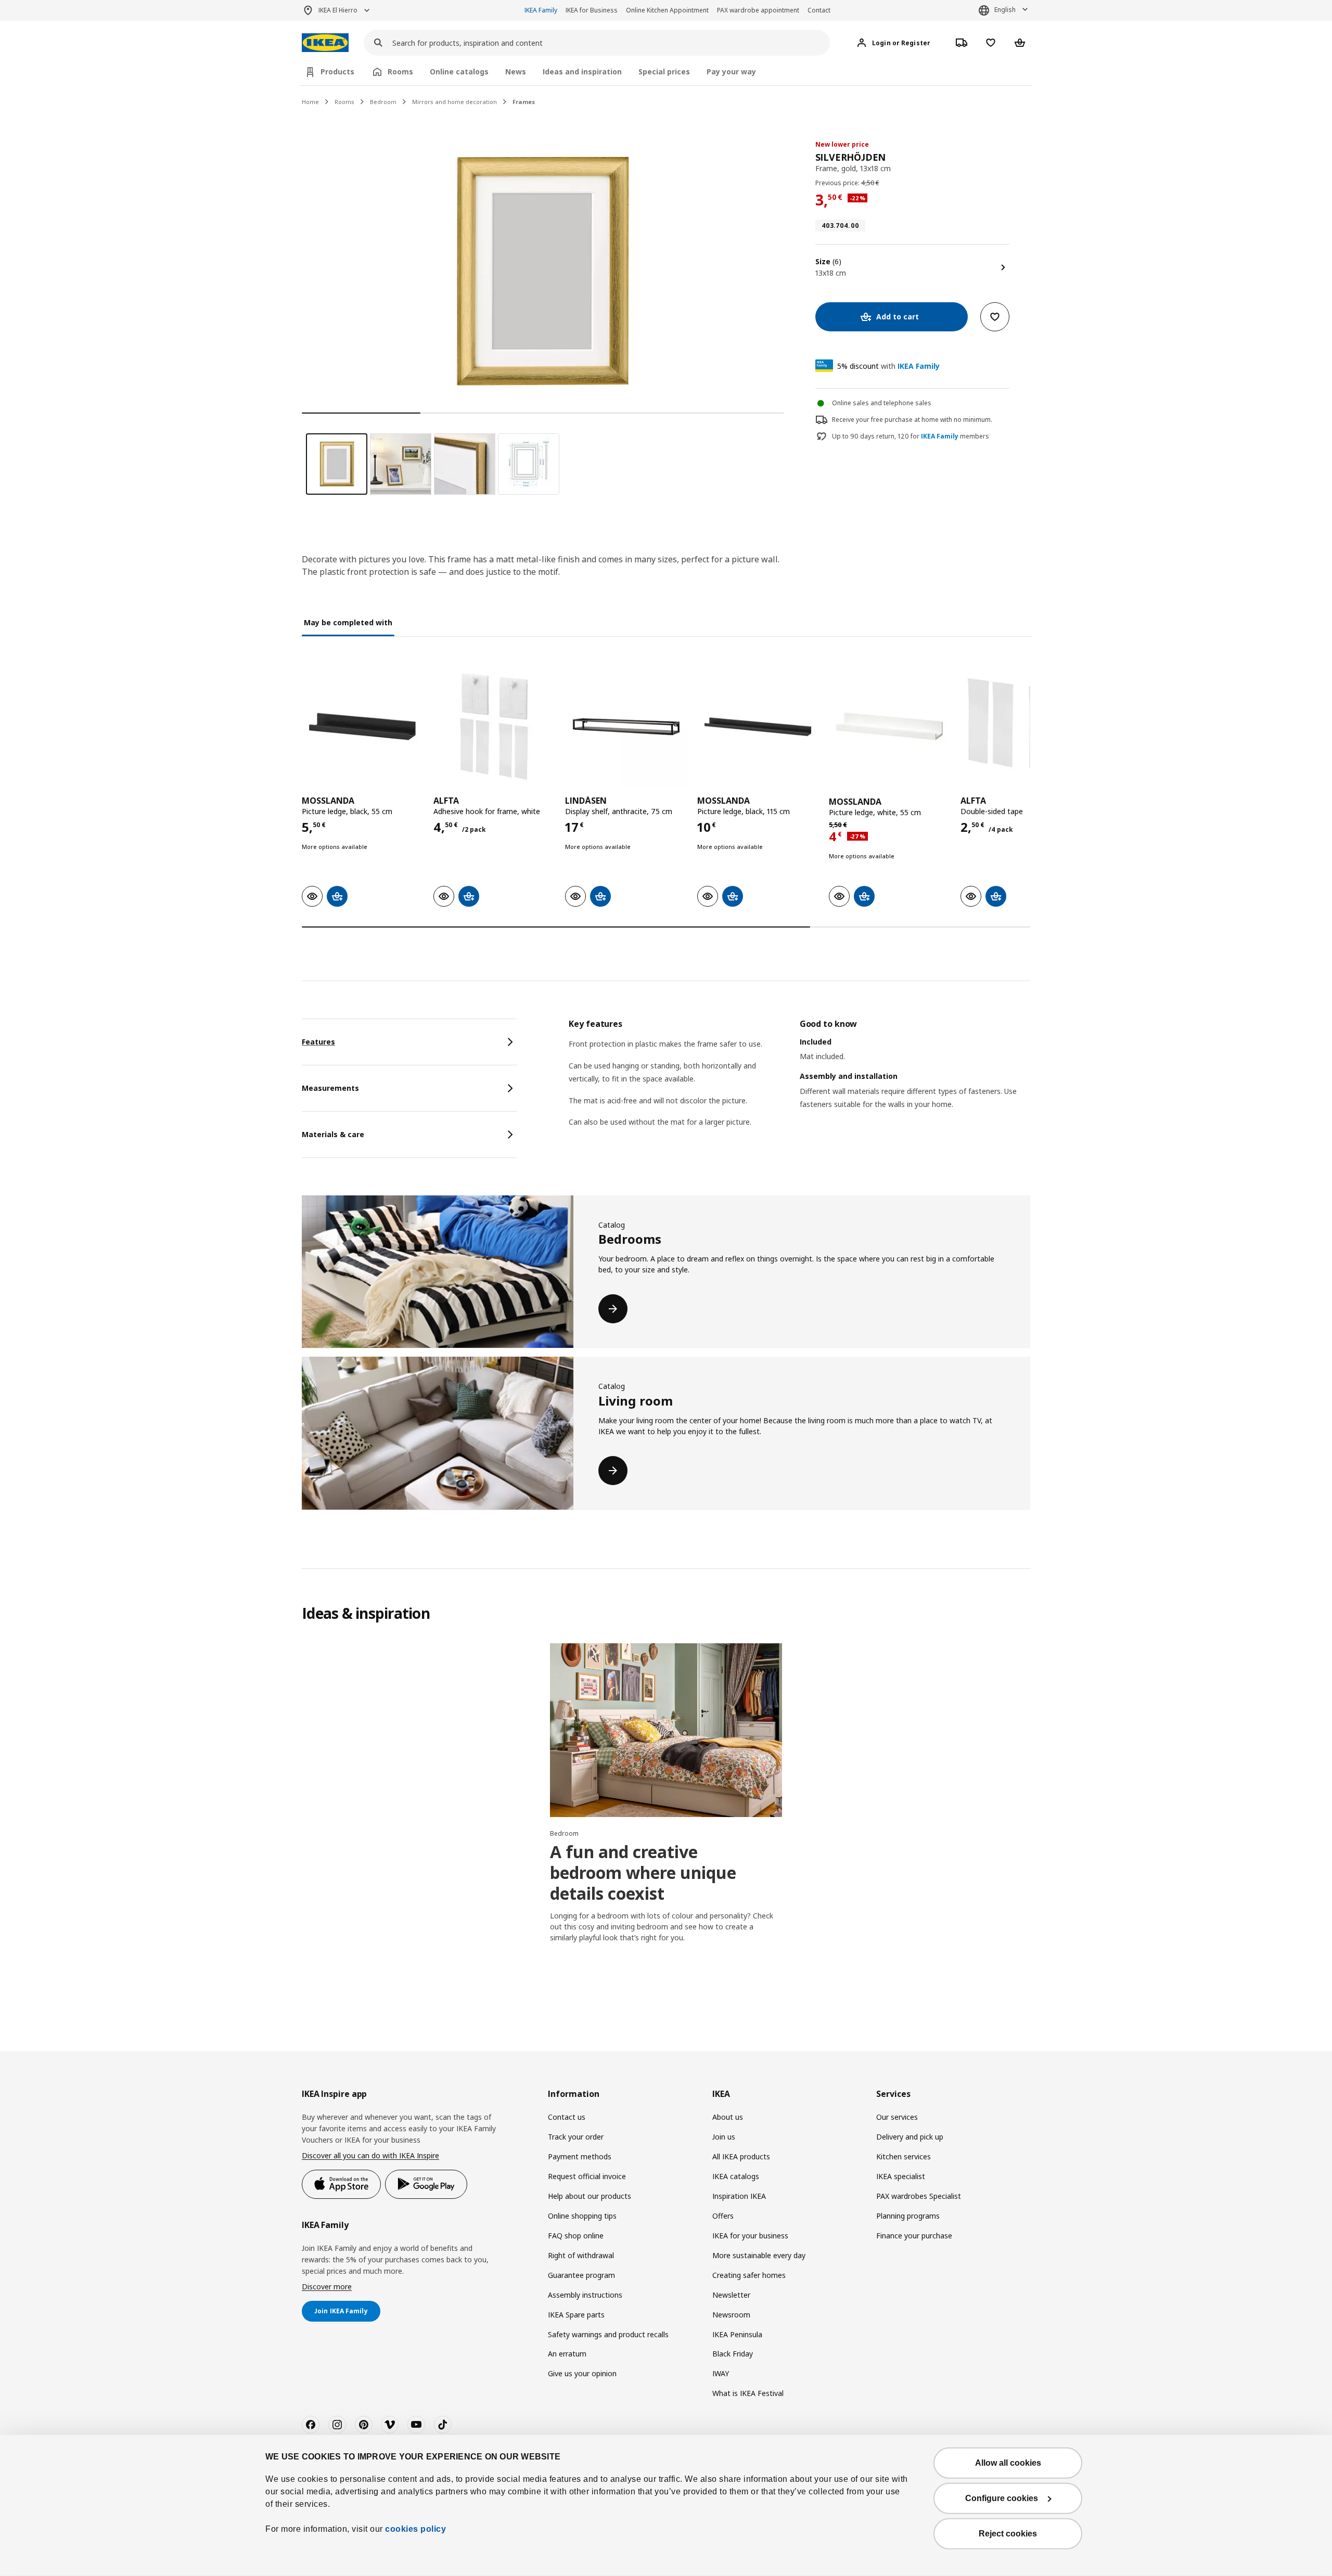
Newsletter (731, 2295)
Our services (897, 2117)
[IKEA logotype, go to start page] (325, 43)
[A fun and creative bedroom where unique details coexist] (666, 1730)
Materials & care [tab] (333, 1134)
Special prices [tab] (664, 72)
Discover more (327, 2287)
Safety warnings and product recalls (608, 2334)
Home (310, 102)
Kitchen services (904, 2156)
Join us (724, 2137)
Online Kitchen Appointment (667, 10)
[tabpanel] (799, 1086)
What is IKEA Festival (748, 2393)
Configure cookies (1002, 2498)
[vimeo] (390, 2425)
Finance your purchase (914, 2236)
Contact (819, 10)
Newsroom (731, 2315)
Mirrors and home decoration (454, 102)
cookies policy (415, 2529)
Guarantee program (581, 2275)
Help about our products (590, 2196)
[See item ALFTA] (494, 726)
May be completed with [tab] (348, 622)
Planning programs (908, 2216)
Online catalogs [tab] (459, 72)
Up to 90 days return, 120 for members (911, 436)
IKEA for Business (592, 10)
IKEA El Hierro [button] (338, 10)
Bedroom (383, 102)
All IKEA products (741, 2156)
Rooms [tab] (400, 72)
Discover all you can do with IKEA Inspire (370, 2155)
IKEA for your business (750, 2236)
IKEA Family (541, 10)
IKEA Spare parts (576, 2315)
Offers (723, 2216)
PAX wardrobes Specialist (919, 2196)
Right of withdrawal (581, 2255)
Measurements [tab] (330, 1088)
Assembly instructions (585, 2295)
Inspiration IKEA (739, 2196)
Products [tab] (337, 72)
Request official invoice (587, 2176)
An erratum (567, 2354)
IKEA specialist (901, 2176)
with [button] (888, 366)
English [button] (1005, 10)
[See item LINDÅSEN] (626, 726)
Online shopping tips (582, 2216)
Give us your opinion (582, 2373)
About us (728, 2117)
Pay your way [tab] (731, 72)
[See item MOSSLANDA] (362, 726)
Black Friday (733, 2354)
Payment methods (580, 2156)
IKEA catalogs (736, 2176)
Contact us (567, 2117)
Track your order (576, 2137)
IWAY (721, 2373)
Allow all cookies (1008, 2463)
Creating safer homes (749, 2275)
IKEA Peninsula (737, 2334)
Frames (524, 102)
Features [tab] (318, 1042)
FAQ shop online (576, 2236)
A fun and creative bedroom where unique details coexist (643, 1872)
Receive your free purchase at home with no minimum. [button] (912, 420)
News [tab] (516, 72)
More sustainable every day (759, 2255)
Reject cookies (1008, 2534)
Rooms (344, 102)
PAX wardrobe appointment (758, 10)
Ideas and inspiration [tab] (582, 72)
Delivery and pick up (910, 2137)
